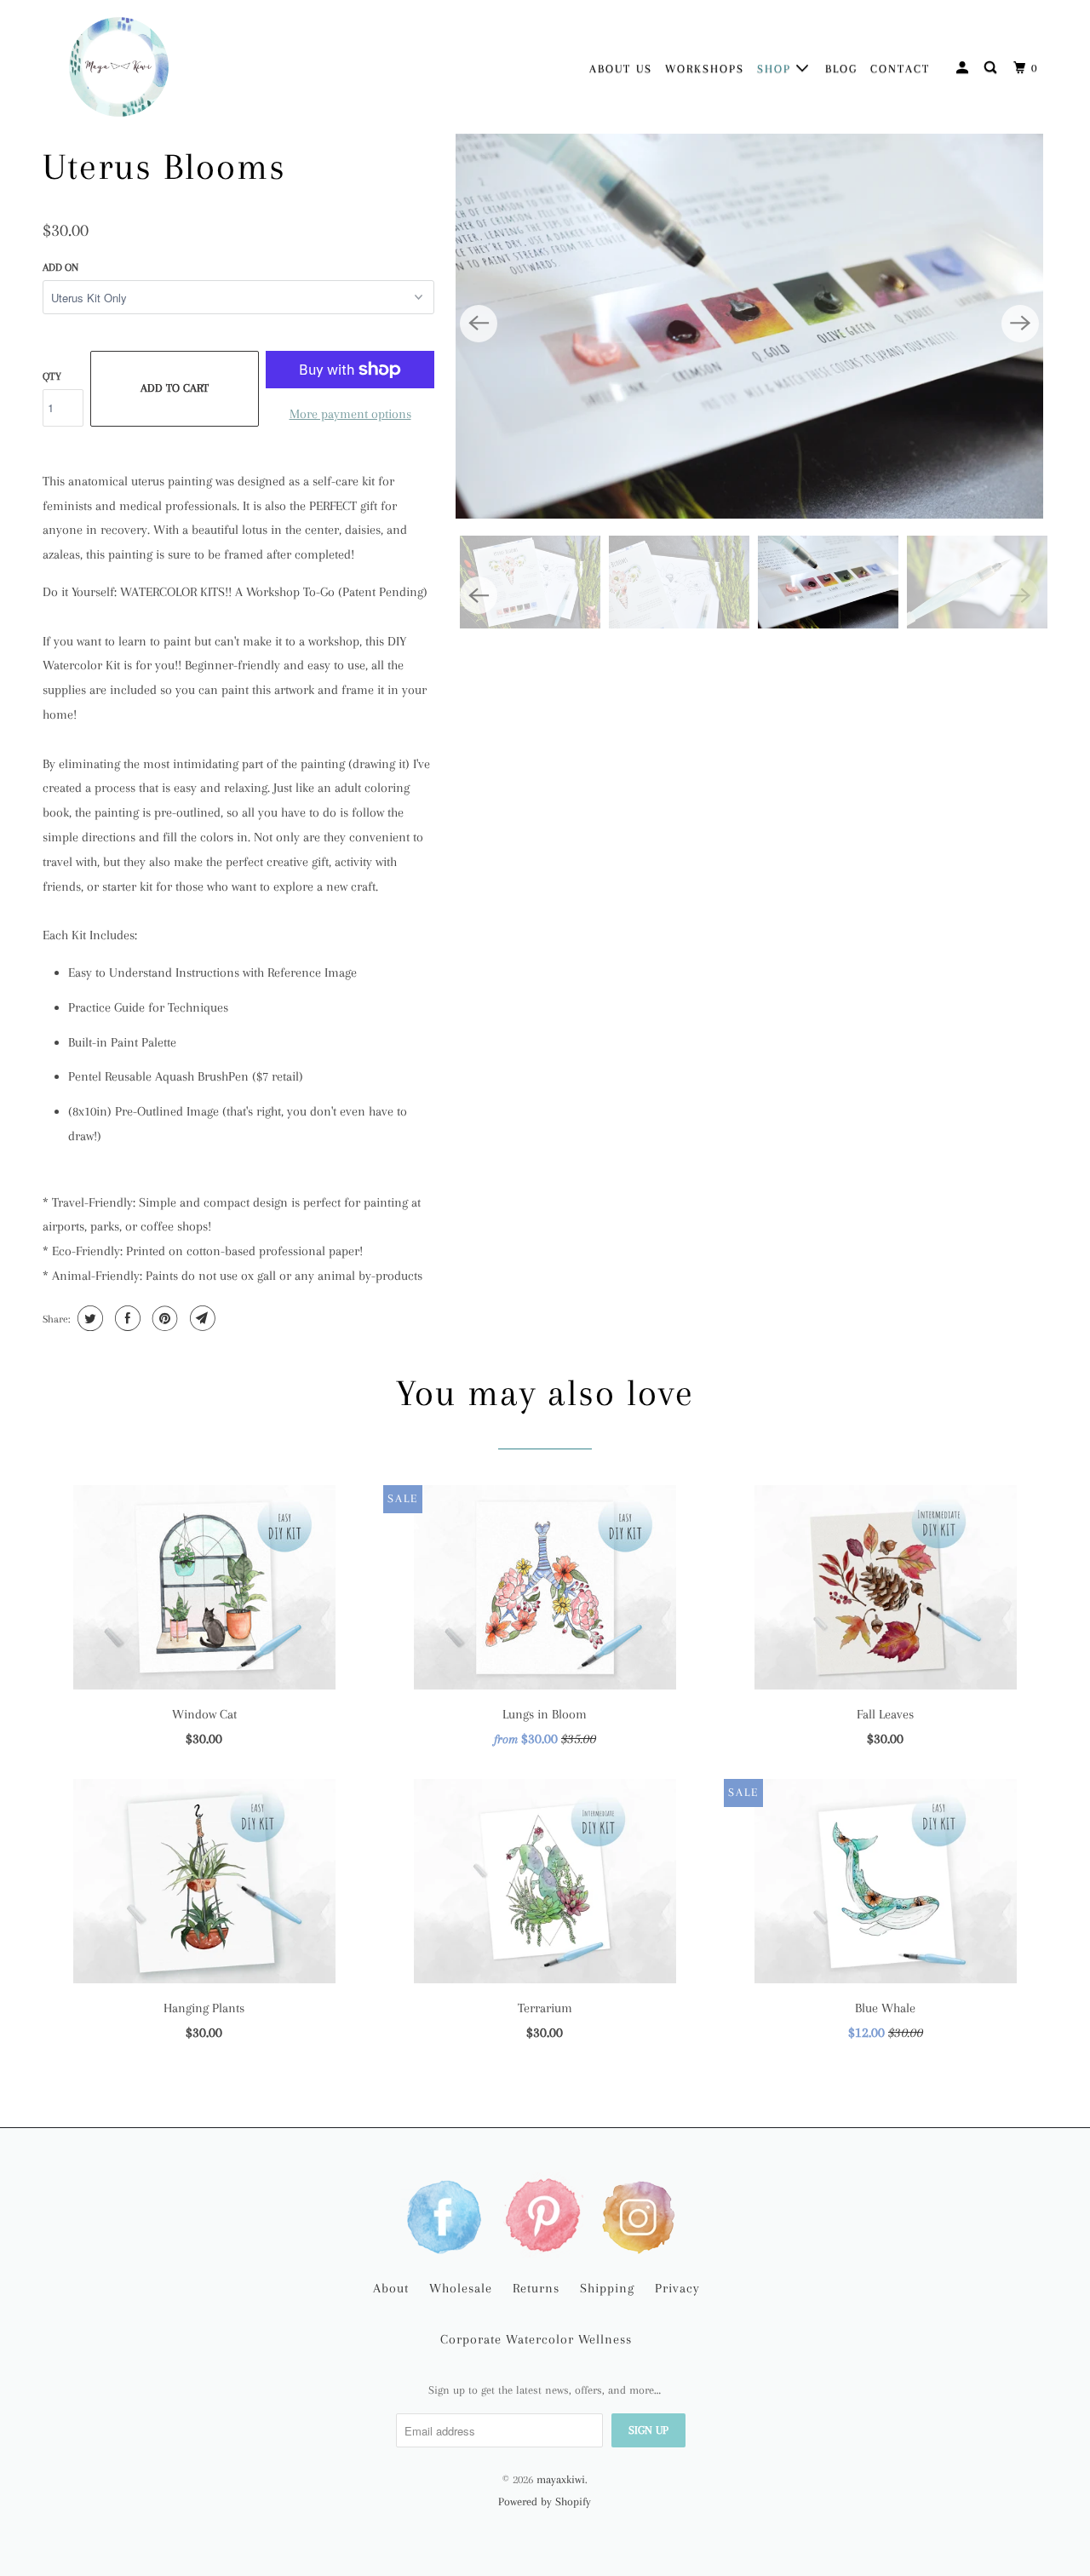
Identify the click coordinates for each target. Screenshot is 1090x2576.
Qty (52, 376)
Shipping (607, 2288)
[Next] (1020, 324)
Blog (841, 69)
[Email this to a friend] (201, 1318)
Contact (900, 69)
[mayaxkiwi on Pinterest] (545, 2215)
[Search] (992, 68)
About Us (621, 69)
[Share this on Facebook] (126, 1318)
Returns (536, 2288)
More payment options (350, 414)
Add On (60, 267)
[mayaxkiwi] (119, 67)
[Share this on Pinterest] (163, 1318)
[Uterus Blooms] (749, 324)
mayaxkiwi (561, 2479)
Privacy (677, 2288)
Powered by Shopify (545, 2501)
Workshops (705, 69)
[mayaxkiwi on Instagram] (642, 2215)
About (391, 2288)
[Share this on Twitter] (88, 1318)
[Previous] (479, 324)
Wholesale (461, 2288)
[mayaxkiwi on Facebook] (448, 2215)
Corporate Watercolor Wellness (536, 2339)
